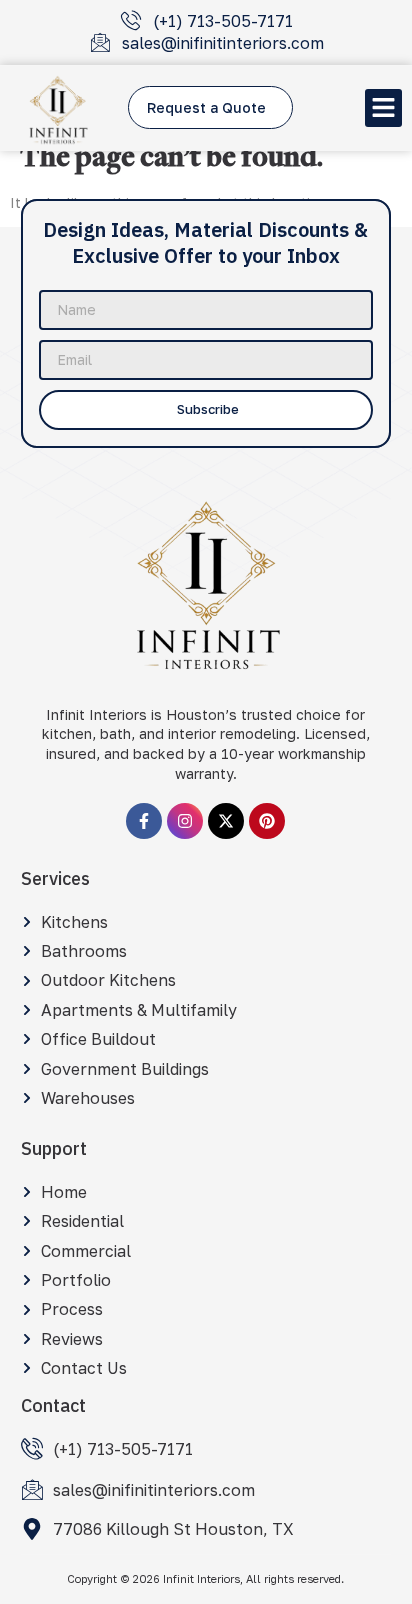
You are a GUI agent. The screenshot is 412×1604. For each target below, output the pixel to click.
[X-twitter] (226, 821)
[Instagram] (185, 821)
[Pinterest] (267, 821)
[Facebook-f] (144, 821)
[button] (384, 108)
